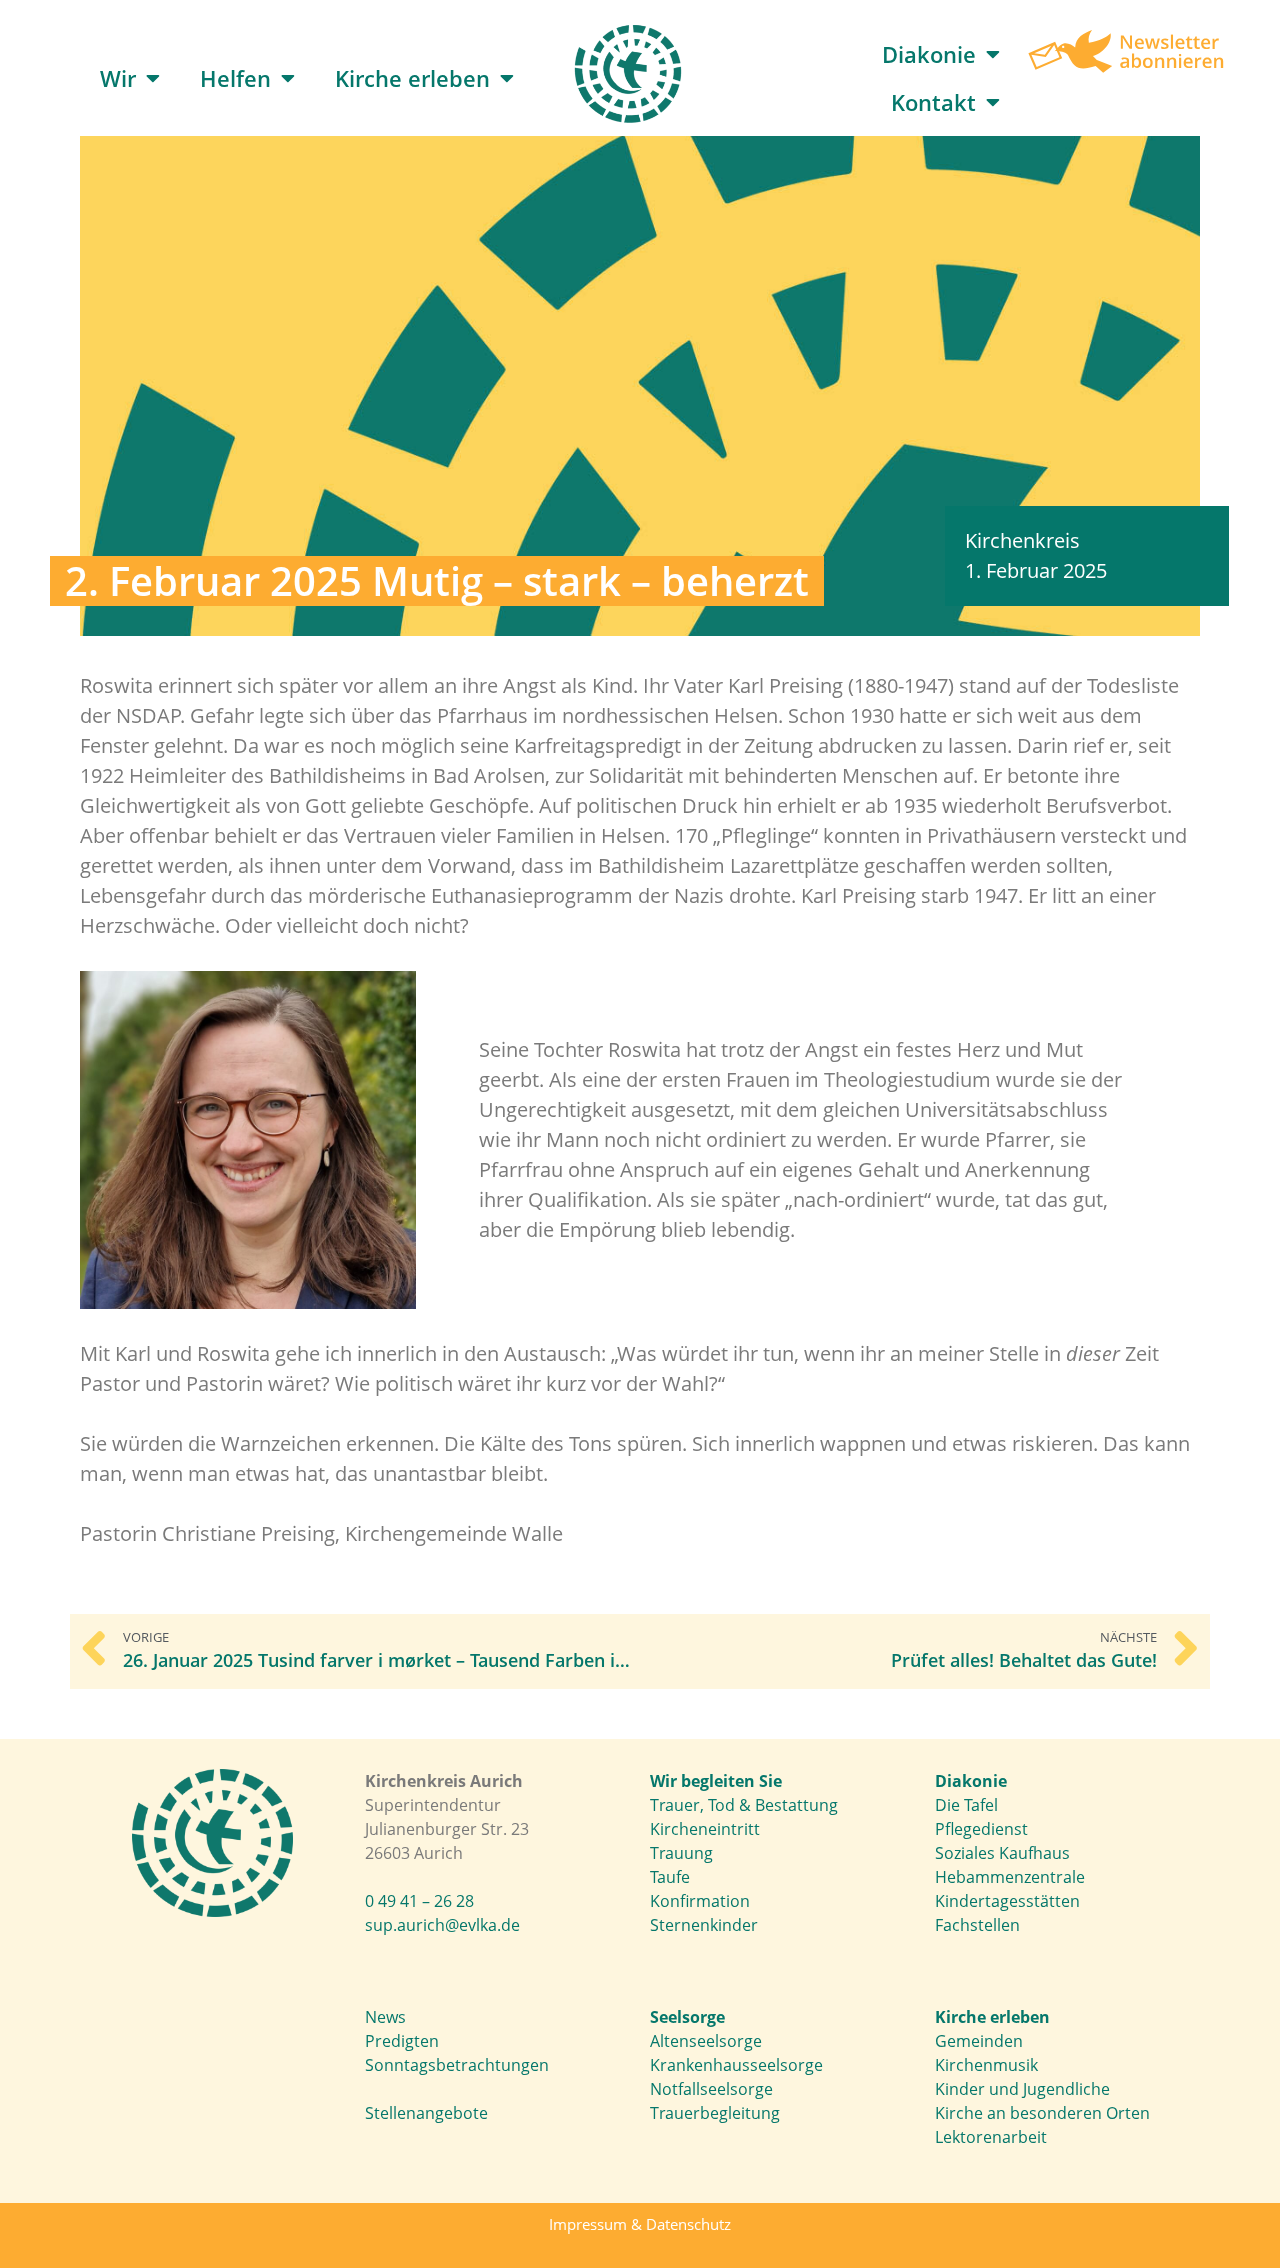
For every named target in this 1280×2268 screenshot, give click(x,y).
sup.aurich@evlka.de (442, 1925)
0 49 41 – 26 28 (419, 1901)
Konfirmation (700, 1901)
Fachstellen (977, 1925)
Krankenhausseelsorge (736, 2065)
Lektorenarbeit (991, 2137)
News (385, 2017)
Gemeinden (979, 2041)
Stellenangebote (426, 2113)
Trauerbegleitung (715, 2113)
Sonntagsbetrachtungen (457, 2065)
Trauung (681, 1853)
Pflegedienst (981, 1829)
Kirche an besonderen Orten (1042, 2113)
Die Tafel (966, 1805)
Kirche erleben (412, 78)
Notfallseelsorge (711, 2089)
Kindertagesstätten (1007, 1901)
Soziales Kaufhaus (1002, 1853)
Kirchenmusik (986, 2065)
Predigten (402, 2041)
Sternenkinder (704, 1925)
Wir (118, 78)
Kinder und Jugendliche (1022, 2089)
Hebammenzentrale (1010, 1877)
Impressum (588, 2224)
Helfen (235, 78)
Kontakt (933, 102)
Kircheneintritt (705, 1829)
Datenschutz (688, 2224)
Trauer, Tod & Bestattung (744, 1805)
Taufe (670, 1877)
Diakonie (929, 54)
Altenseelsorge (706, 2041)
